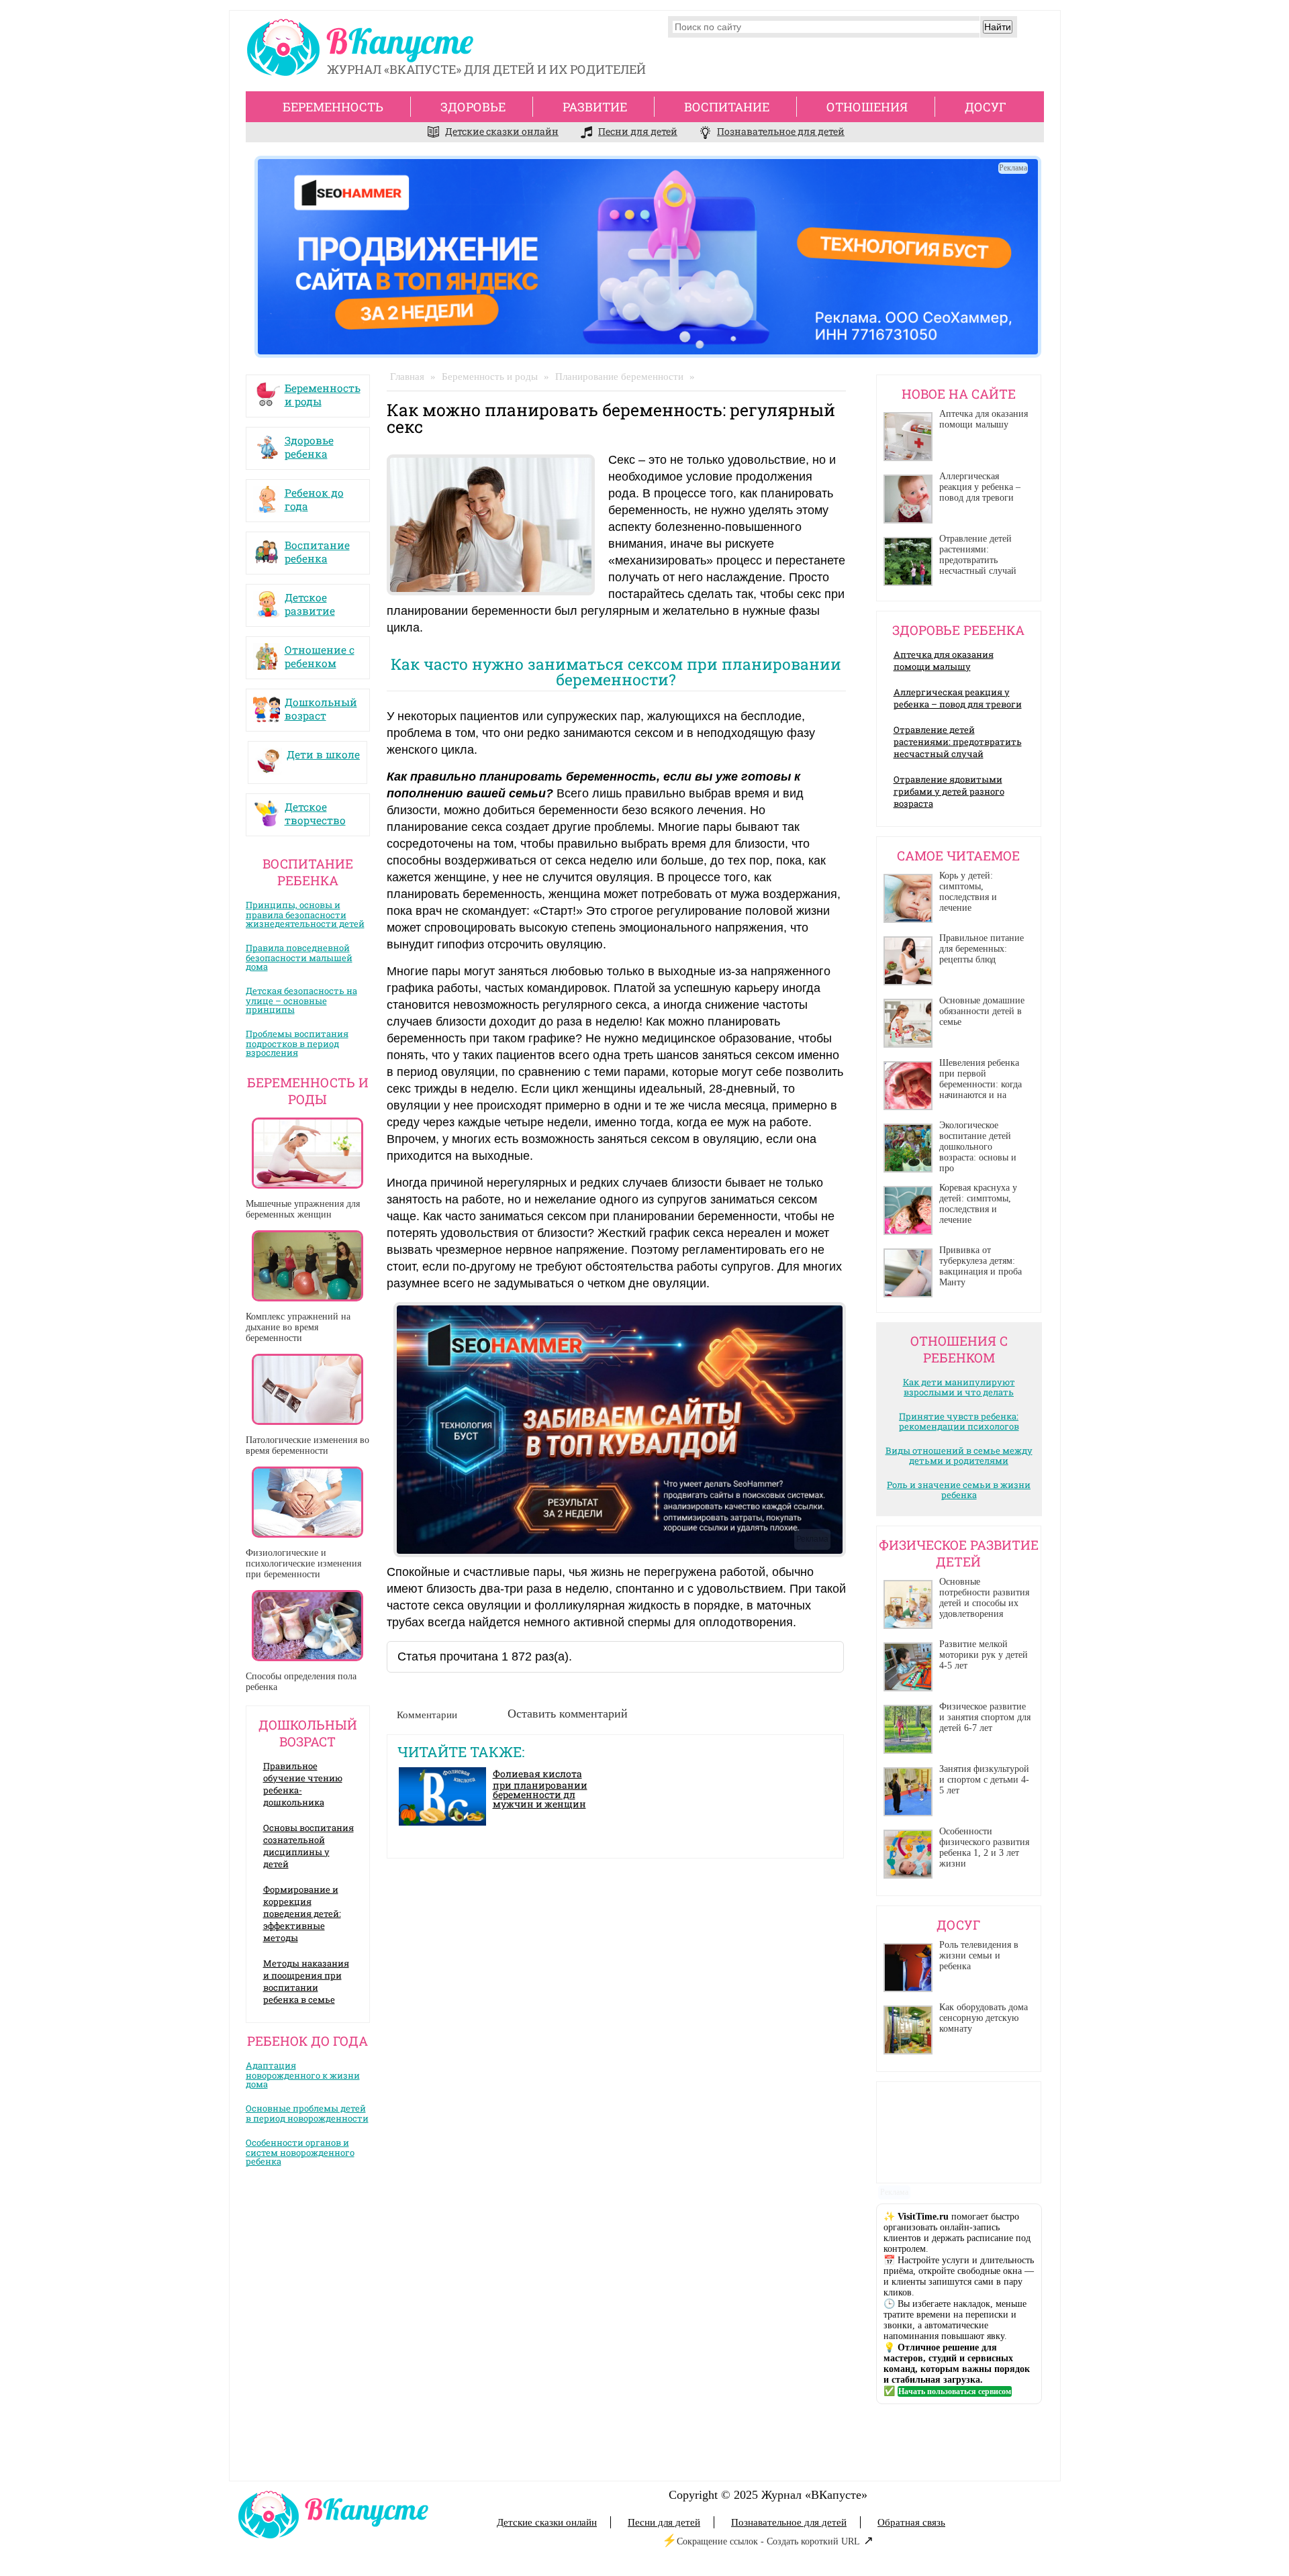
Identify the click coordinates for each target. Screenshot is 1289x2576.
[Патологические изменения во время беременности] (308, 1389)
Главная (407, 377)
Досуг (986, 107)
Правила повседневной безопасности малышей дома (299, 957)
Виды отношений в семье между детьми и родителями (959, 1455)
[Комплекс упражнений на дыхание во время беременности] (308, 1266)
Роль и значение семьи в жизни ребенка (959, 1490)
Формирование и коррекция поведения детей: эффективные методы (302, 1914)
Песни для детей (638, 131)
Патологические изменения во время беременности (307, 1445)
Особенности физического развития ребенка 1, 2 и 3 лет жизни (984, 1847)
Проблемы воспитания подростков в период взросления (297, 1043)
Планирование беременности (619, 377)
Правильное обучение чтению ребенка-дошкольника (303, 1784)
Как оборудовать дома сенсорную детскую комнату (984, 2018)
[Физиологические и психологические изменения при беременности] (308, 1502)
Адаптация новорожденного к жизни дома (303, 2075)
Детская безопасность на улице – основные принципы (301, 1000)
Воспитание (727, 107)
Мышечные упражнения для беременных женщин (303, 1209)
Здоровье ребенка (309, 444)
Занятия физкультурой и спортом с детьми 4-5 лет (984, 1780)
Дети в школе (323, 754)
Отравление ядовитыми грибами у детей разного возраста (949, 791)
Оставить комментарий (568, 1714)
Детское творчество (315, 810)
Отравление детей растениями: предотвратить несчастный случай (978, 555)
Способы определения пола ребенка (301, 1682)
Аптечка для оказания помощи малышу (984, 419)
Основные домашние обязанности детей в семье (982, 1011)
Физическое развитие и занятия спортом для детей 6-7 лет (985, 1717)
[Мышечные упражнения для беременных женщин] (308, 1153)
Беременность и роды (323, 391)
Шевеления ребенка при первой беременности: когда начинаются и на (981, 1079)
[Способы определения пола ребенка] (308, 1626)
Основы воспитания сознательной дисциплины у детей (308, 1846)
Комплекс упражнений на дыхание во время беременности (298, 1327)
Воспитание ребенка (317, 548)
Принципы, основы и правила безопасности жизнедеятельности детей (305, 914)
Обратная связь (911, 2522)
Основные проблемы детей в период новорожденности (307, 2113)
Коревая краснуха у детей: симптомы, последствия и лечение (978, 1204)
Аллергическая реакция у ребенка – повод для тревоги (980, 487)
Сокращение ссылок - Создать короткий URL (768, 2541)
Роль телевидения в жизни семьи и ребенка (979, 1955)
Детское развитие (310, 601)
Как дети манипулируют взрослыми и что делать (959, 1387)
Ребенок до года (314, 496)
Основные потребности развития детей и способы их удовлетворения (984, 1598)
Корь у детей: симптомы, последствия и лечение (968, 892)
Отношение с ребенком (320, 653)
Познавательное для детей (781, 131)
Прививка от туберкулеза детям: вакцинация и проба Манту (981, 1266)
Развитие (595, 107)
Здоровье (473, 107)
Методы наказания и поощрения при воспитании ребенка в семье (306, 1981)
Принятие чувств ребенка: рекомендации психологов (959, 1421)
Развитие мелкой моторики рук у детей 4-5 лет (984, 1655)
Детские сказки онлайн (502, 131)
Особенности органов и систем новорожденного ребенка (300, 2152)
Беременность (333, 107)
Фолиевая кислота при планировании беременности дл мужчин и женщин (540, 1789)
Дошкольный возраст (321, 705)
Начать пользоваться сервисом (955, 2391)
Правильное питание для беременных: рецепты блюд (982, 949)
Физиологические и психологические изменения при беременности (303, 1564)
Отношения (867, 107)
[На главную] (364, 51)
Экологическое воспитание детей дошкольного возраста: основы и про (978, 1147)
